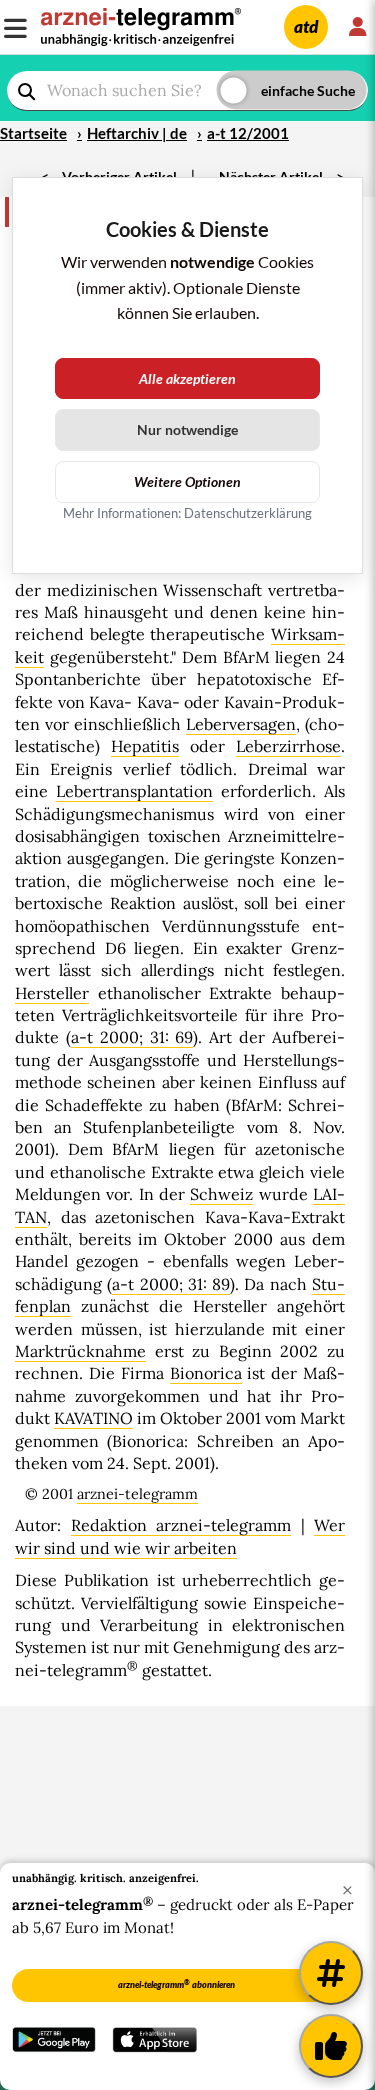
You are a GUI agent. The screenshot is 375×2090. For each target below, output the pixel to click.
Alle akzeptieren (187, 378)
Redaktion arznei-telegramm (181, 1525)
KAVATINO (93, 1418)
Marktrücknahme (80, 1351)
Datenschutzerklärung (248, 513)
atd (306, 26)
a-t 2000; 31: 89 (171, 1284)
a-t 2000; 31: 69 (132, 1037)
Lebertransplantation (134, 791)
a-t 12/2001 (248, 133)
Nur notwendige (187, 429)
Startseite (33, 133)
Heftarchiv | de (137, 133)
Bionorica (206, 1373)
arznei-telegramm (137, 1494)
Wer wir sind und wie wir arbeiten (180, 1536)
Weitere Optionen (187, 481)
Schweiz (221, 1194)
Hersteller (52, 993)
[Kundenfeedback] (331, 2046)
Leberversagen (241, 724)
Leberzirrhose (288, 746)
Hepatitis (145, 746)
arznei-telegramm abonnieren (176, 1984)
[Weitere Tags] (331, 1973)
